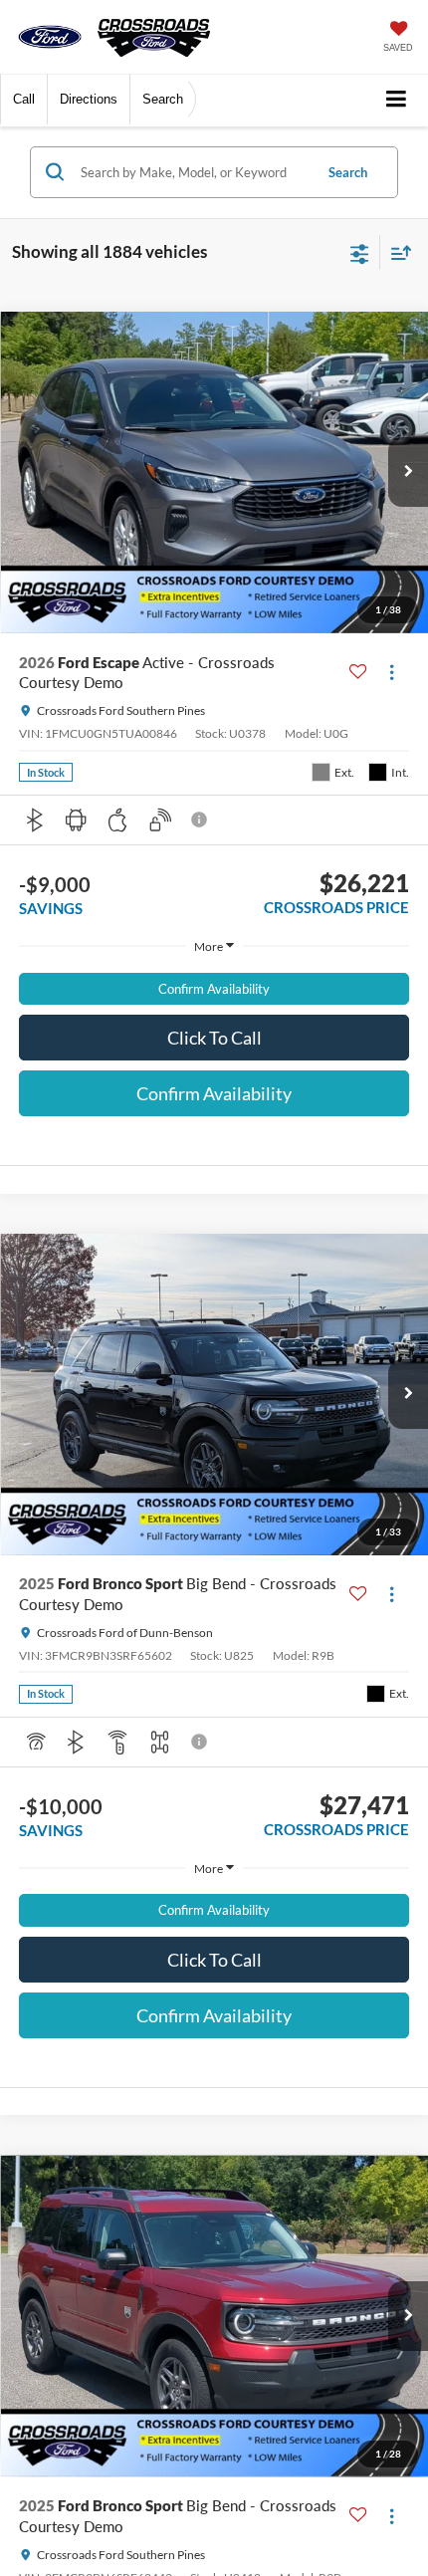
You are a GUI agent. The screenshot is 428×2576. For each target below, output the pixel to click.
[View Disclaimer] (201, 820)
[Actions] (392, 673)
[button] (24, 99)
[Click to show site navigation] (397, 100)
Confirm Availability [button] (214, 989)
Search (348, 172)
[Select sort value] (396, 252)
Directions (89, 99)
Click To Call (214, 1038)
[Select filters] (360, 252)
